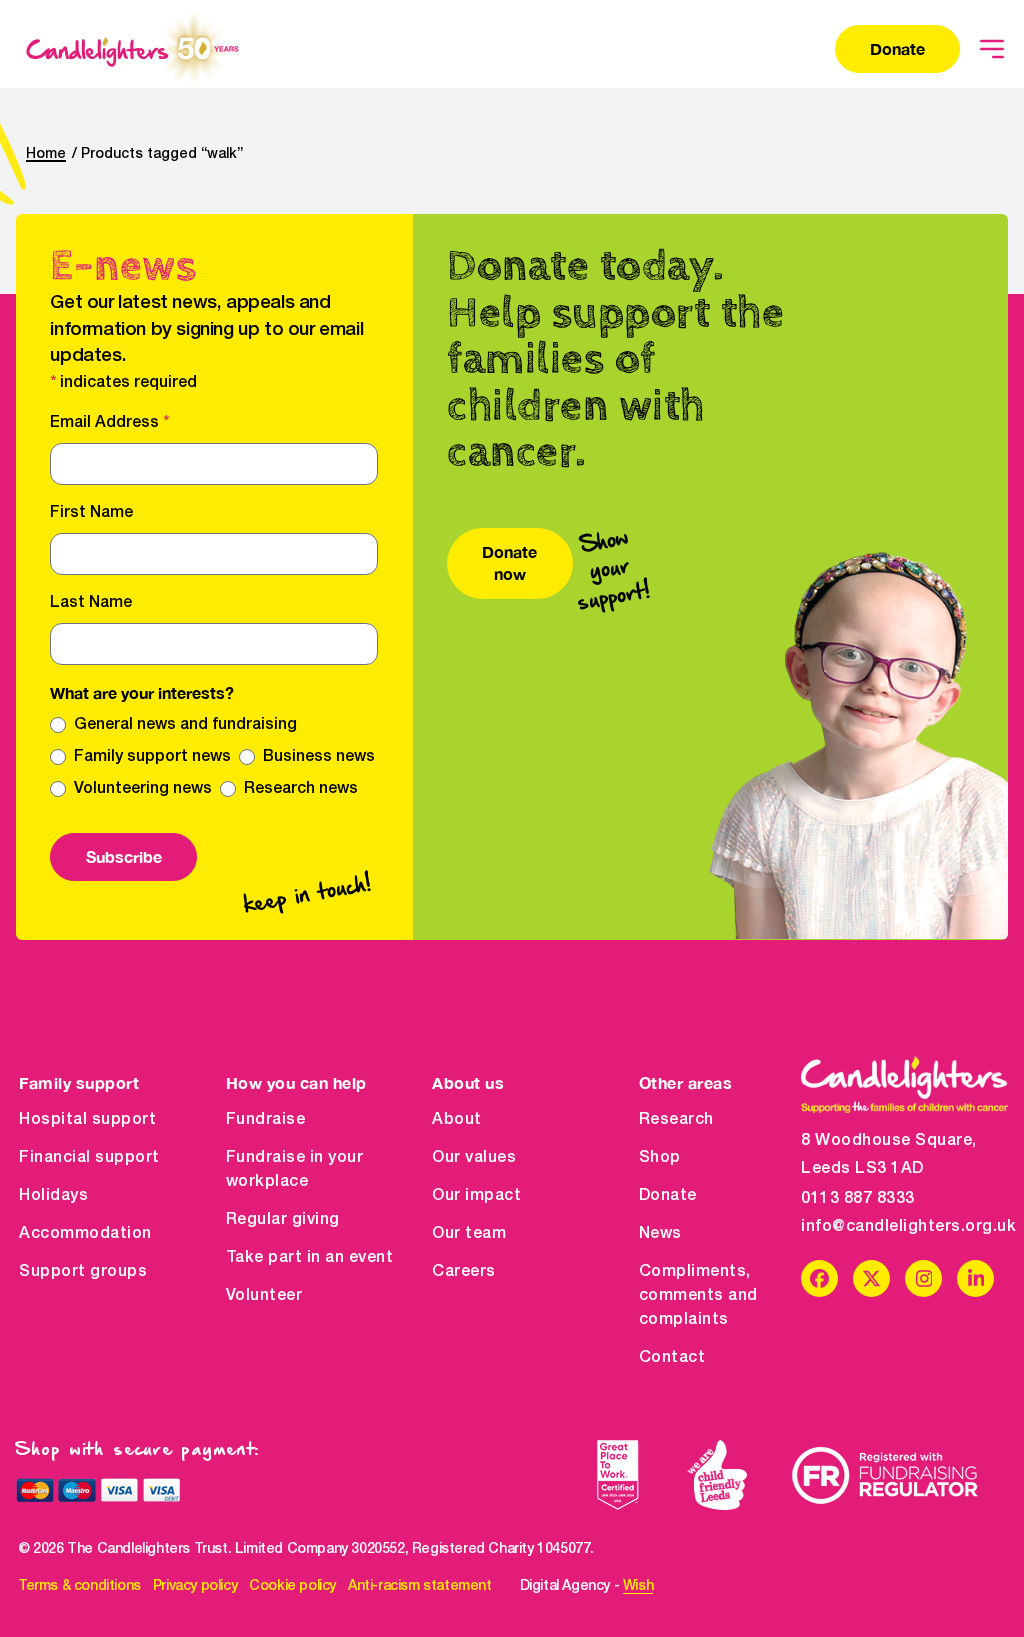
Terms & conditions (79, 1586)
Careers (464, 1272)
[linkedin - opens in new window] (975, 1278)
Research (676, 1120)
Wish (638, 1586)
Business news (319, 757)
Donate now (509, 562)
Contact (672, 1358)
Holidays (53, 1196)
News (660, 1234)
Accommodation (85, 1234)
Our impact (476, 1196)
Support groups (83, 1272)
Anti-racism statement (420, 1586)
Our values (474, 1158)
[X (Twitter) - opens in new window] (871, 1278)
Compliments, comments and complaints (698, 1296)
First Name (91, 513)
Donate (897, 48)
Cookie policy (292, 1586)
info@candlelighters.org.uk (904, 1227)
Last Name (91, 603)
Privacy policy (195, 1586)
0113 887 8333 (858, 1199)
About (457, 1120)
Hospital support (87, 1120)
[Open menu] (992, 49)
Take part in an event (310, 1258)
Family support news (152, 757)
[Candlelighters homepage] (132, 49)
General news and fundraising (185, 725)
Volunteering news (143, 789)
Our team (469, 1234)
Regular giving (283, 1220)
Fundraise (266, 1120)
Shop (660, 1158)
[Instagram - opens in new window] (923, 1278)
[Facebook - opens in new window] (819, 1278)
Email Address (109, 423)
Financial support (89, 1158)
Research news (301, 789)
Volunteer (264, 1296)
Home (46, 154)
